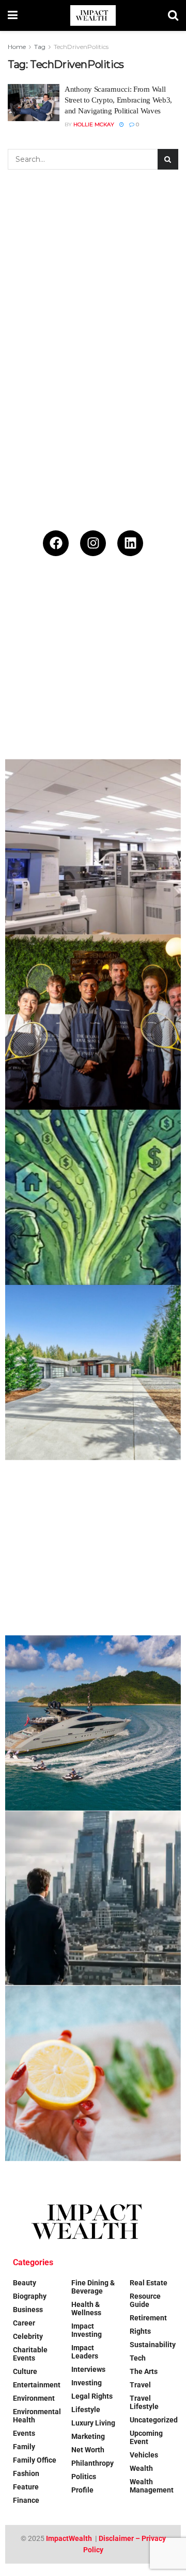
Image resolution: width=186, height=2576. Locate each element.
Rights (140, 2331)
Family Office (35, 2460)
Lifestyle (86, 2410)
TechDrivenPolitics (81, 47)
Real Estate (149, 2283)
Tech (138, 2358)
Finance (26, 2500)
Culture (25, 2371)
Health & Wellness (86, 2309)
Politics (84, 2477)
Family (24, 2447)
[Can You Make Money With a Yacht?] (93, 1723)
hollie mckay (94, 124)
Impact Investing (87, 2330)
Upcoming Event (146, 2437)
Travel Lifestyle (144, 2402)
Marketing (88, 2436)
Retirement (148, 2318)
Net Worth (88, 2450)
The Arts (144, 2371)
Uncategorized (154, 2420)
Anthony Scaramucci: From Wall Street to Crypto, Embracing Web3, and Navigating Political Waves (118, 100)
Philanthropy (92, 2463)
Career (24, 2323)
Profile (82, 2490)
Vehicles (144, 2455)
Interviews (88, 2369)
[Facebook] (56, 543)
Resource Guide (145, 2300)
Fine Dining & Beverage (93, 2287)
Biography (30, 2296)
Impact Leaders (85, 2352)
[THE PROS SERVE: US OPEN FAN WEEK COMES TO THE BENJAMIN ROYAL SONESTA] (93, 1022)
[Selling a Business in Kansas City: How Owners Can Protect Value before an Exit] (93, 1548)
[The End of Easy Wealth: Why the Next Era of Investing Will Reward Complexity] (93, 1898)
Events (24, 2433)
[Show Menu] (13, 15)
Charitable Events (30, 2354)
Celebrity (28, 2336)
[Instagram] (93, 543)
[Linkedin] (130, 543)
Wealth (141, 2468)
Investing (87, 2383)
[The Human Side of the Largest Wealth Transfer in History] (93, 1197)
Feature (26, 2487)
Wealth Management (152, 2486)
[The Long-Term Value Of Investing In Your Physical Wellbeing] (93, 2073)
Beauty (25, 2283)
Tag (40, 47)
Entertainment (37, 2385)
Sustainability (153, 2345)
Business (28, 2310)
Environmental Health (37, 2416)
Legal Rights (92, 2396)
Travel (140, 2385)
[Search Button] (173, 15)
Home (17, 47)
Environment (34, 2398)
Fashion (26, 2473)
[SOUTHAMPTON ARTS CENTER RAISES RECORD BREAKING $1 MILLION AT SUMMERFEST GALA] (93, 672)
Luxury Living (93, 2423)
